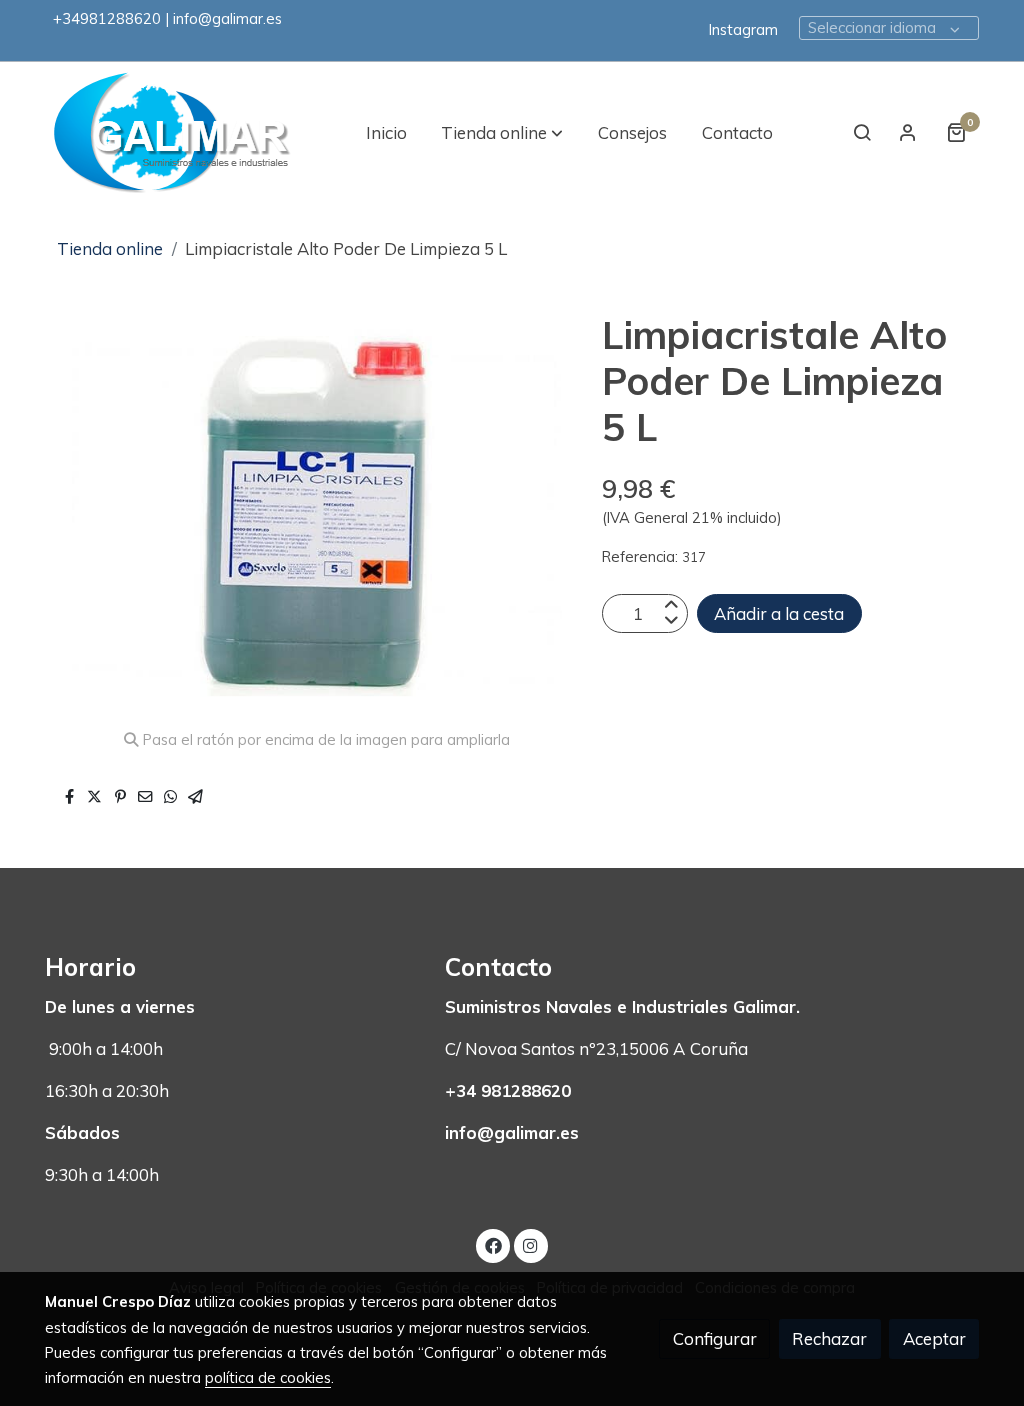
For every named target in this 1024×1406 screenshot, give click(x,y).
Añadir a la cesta (779, 613)
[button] (502, 132)
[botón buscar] (862, 132)
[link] (173, 132)
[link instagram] (531, 1244)
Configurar (715, 1338)
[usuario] (908, 132)
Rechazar (829, 1338)
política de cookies (268, 1377)
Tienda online (110, 248)
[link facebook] (493, 1244)
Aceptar (934, 1338)
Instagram (743, 29)
